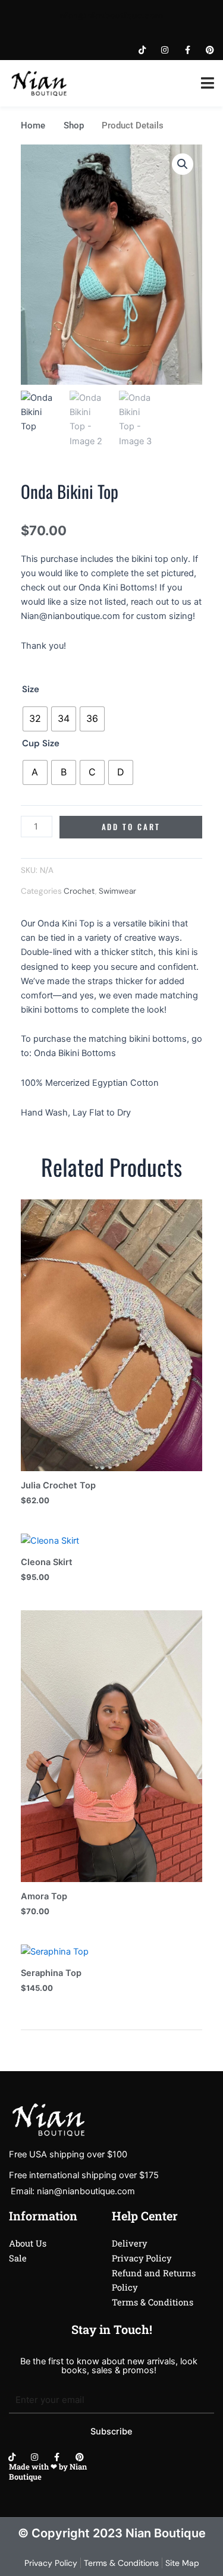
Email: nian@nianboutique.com (73, 2191)
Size (31, 689)
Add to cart (131, 827)
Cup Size (41, 743)
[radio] (35, 719)
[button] (183, 164)
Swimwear (117, 891)
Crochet (79, 891)
